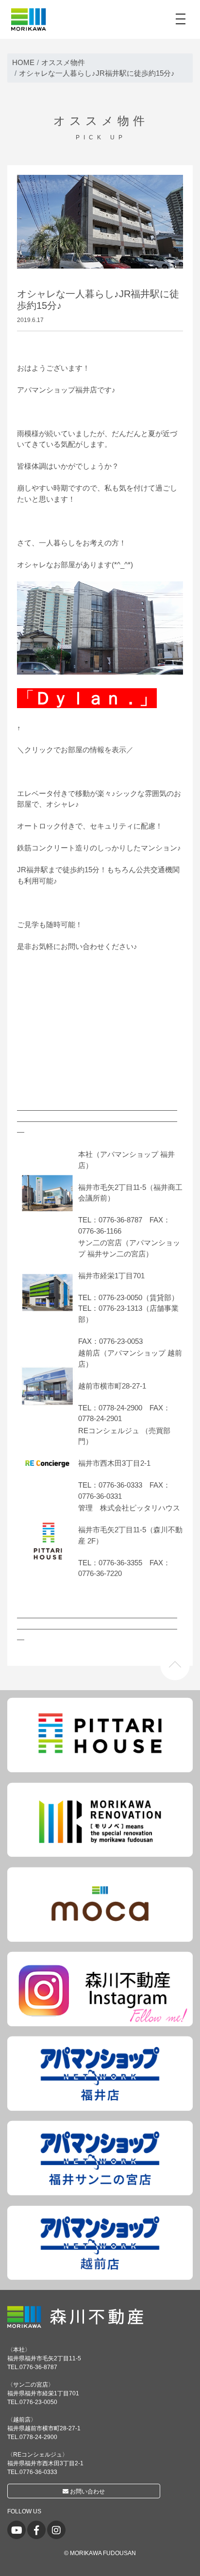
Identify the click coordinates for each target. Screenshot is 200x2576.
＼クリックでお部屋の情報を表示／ (75, 750)
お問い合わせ (87, 2491)
